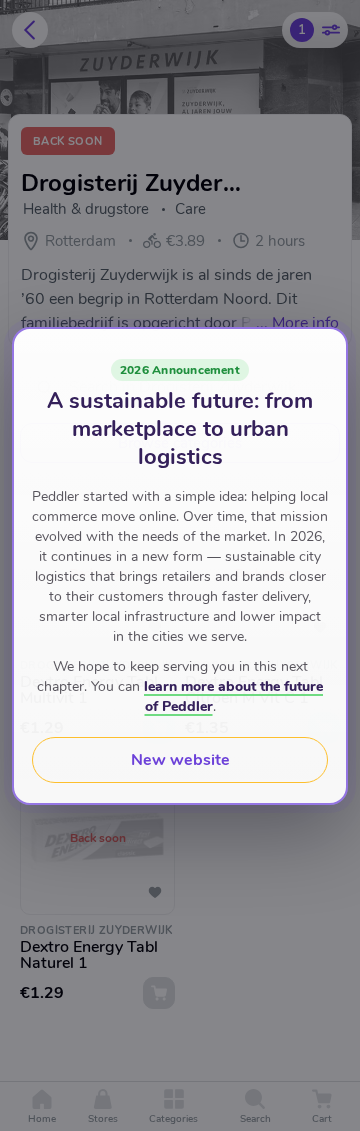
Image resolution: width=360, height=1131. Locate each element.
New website (180, 760)
